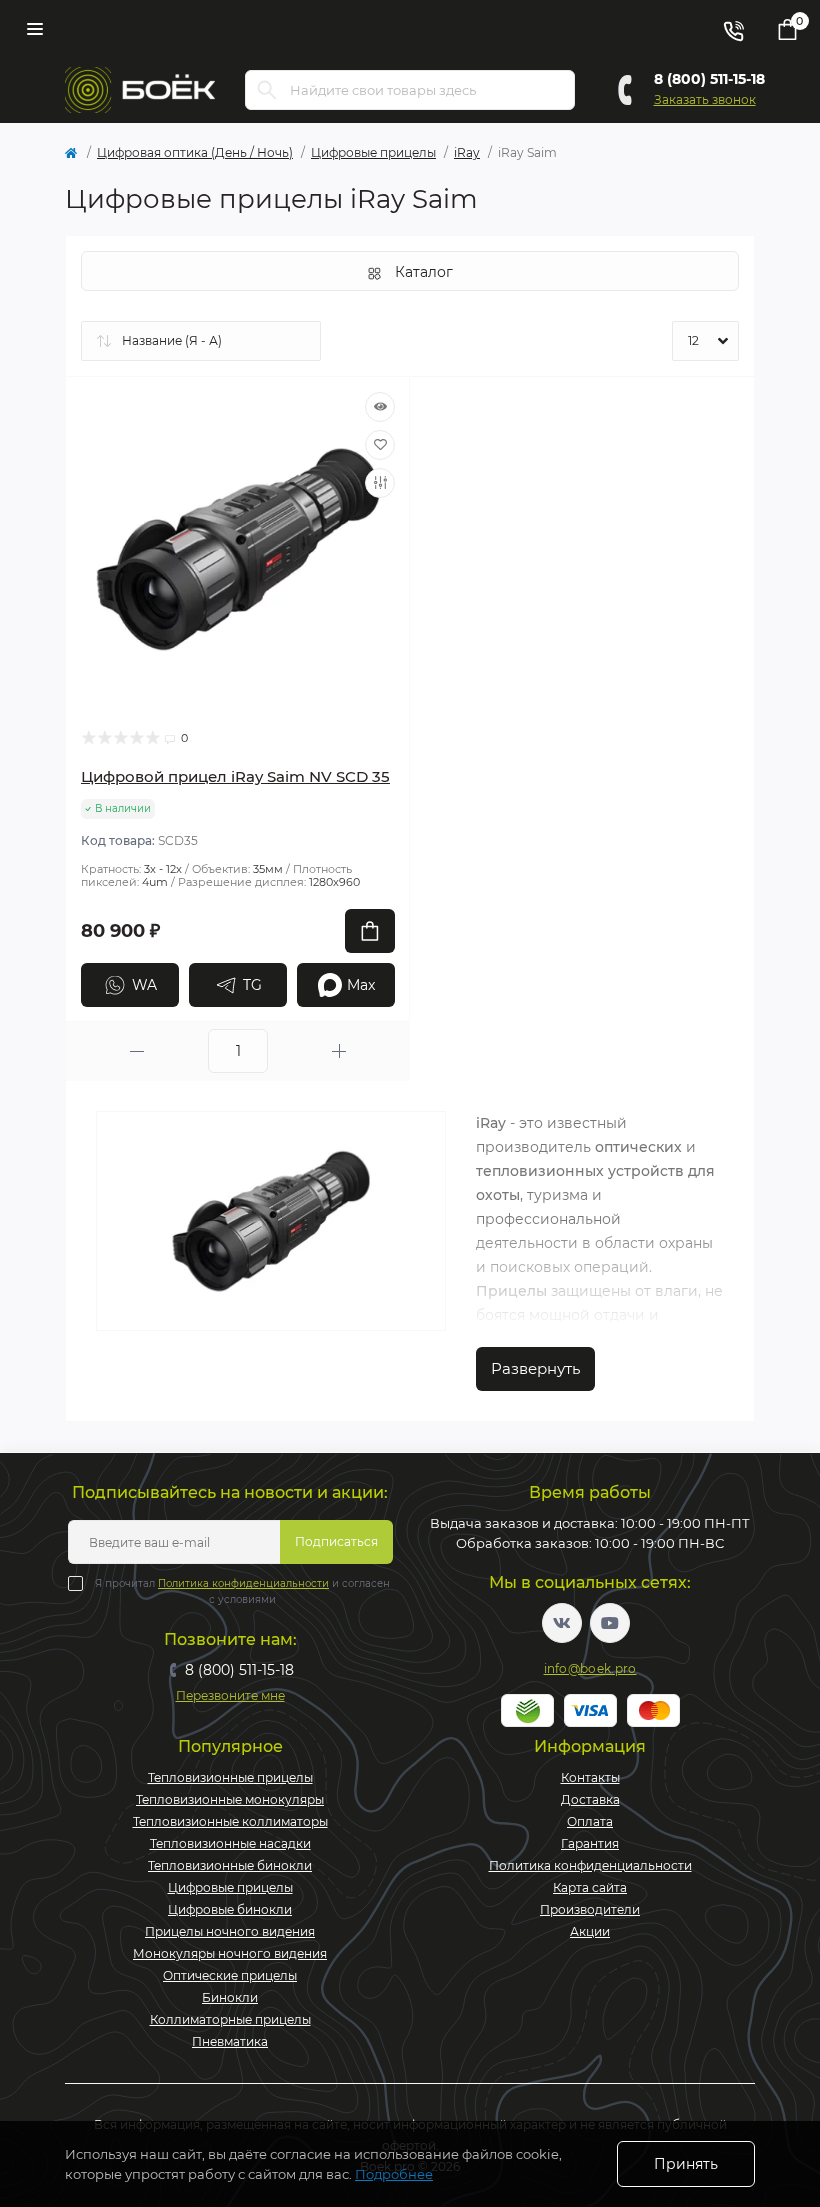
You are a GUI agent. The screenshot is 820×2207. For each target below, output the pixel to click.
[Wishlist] (380, 445)
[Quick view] (380, 407)
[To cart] (370, 931)
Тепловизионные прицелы (230, 1777)
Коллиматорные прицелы (230, 2019)
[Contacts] (733, 29)
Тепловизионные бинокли (230, 1865)
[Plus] (339, 1051)
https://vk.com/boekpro (562, 1623)
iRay (467, 152)
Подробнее (394, 2174)
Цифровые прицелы (373, 152)
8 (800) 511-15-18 (709, 79)
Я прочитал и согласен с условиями (242, 1591)
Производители (590, 1909)
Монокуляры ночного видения (230, 1953)
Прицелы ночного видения (230, 1931)
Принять (686, 2164)
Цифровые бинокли (230, 1909)
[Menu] (35, 29)
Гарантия (590, 1843)
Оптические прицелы (230, 1975)
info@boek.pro (590, 1668)
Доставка (590, 1799)
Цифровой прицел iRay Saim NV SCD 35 (235, 776)
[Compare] (380, 483)
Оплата (590, 1821)
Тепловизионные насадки (230, 1843)
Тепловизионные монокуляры (230, 1799)
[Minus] (137, 1051)
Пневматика (230, 2041)
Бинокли (230, 1997)
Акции (590, 1931)
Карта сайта (590, 1887)
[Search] (267, 90)
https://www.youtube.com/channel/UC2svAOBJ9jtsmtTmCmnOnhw (610, 1623)
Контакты (590, 1777)
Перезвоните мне (230, 1695)
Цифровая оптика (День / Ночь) (195, 152)
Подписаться (336, 1541)
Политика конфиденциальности (243, 1583)
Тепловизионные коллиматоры (230, 1821)
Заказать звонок (705, 99)
